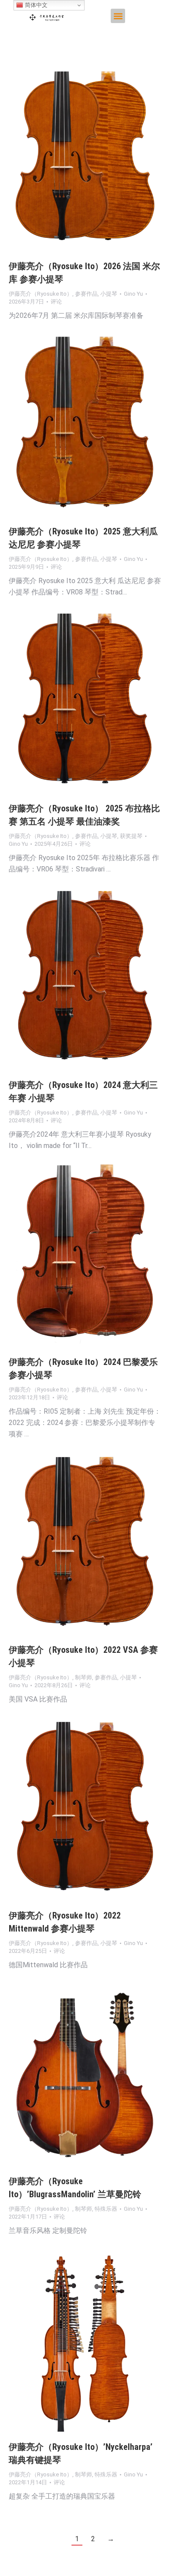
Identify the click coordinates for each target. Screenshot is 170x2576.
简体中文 (35, 5)
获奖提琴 (131, 836)
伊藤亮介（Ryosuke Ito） (41, 294)
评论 (56, 302)
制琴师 (83, 1677)
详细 (97, 160)
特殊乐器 (106, 2209)
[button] (118, 16)
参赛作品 (86, 294)
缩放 (73, 160)
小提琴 (109, 294)
